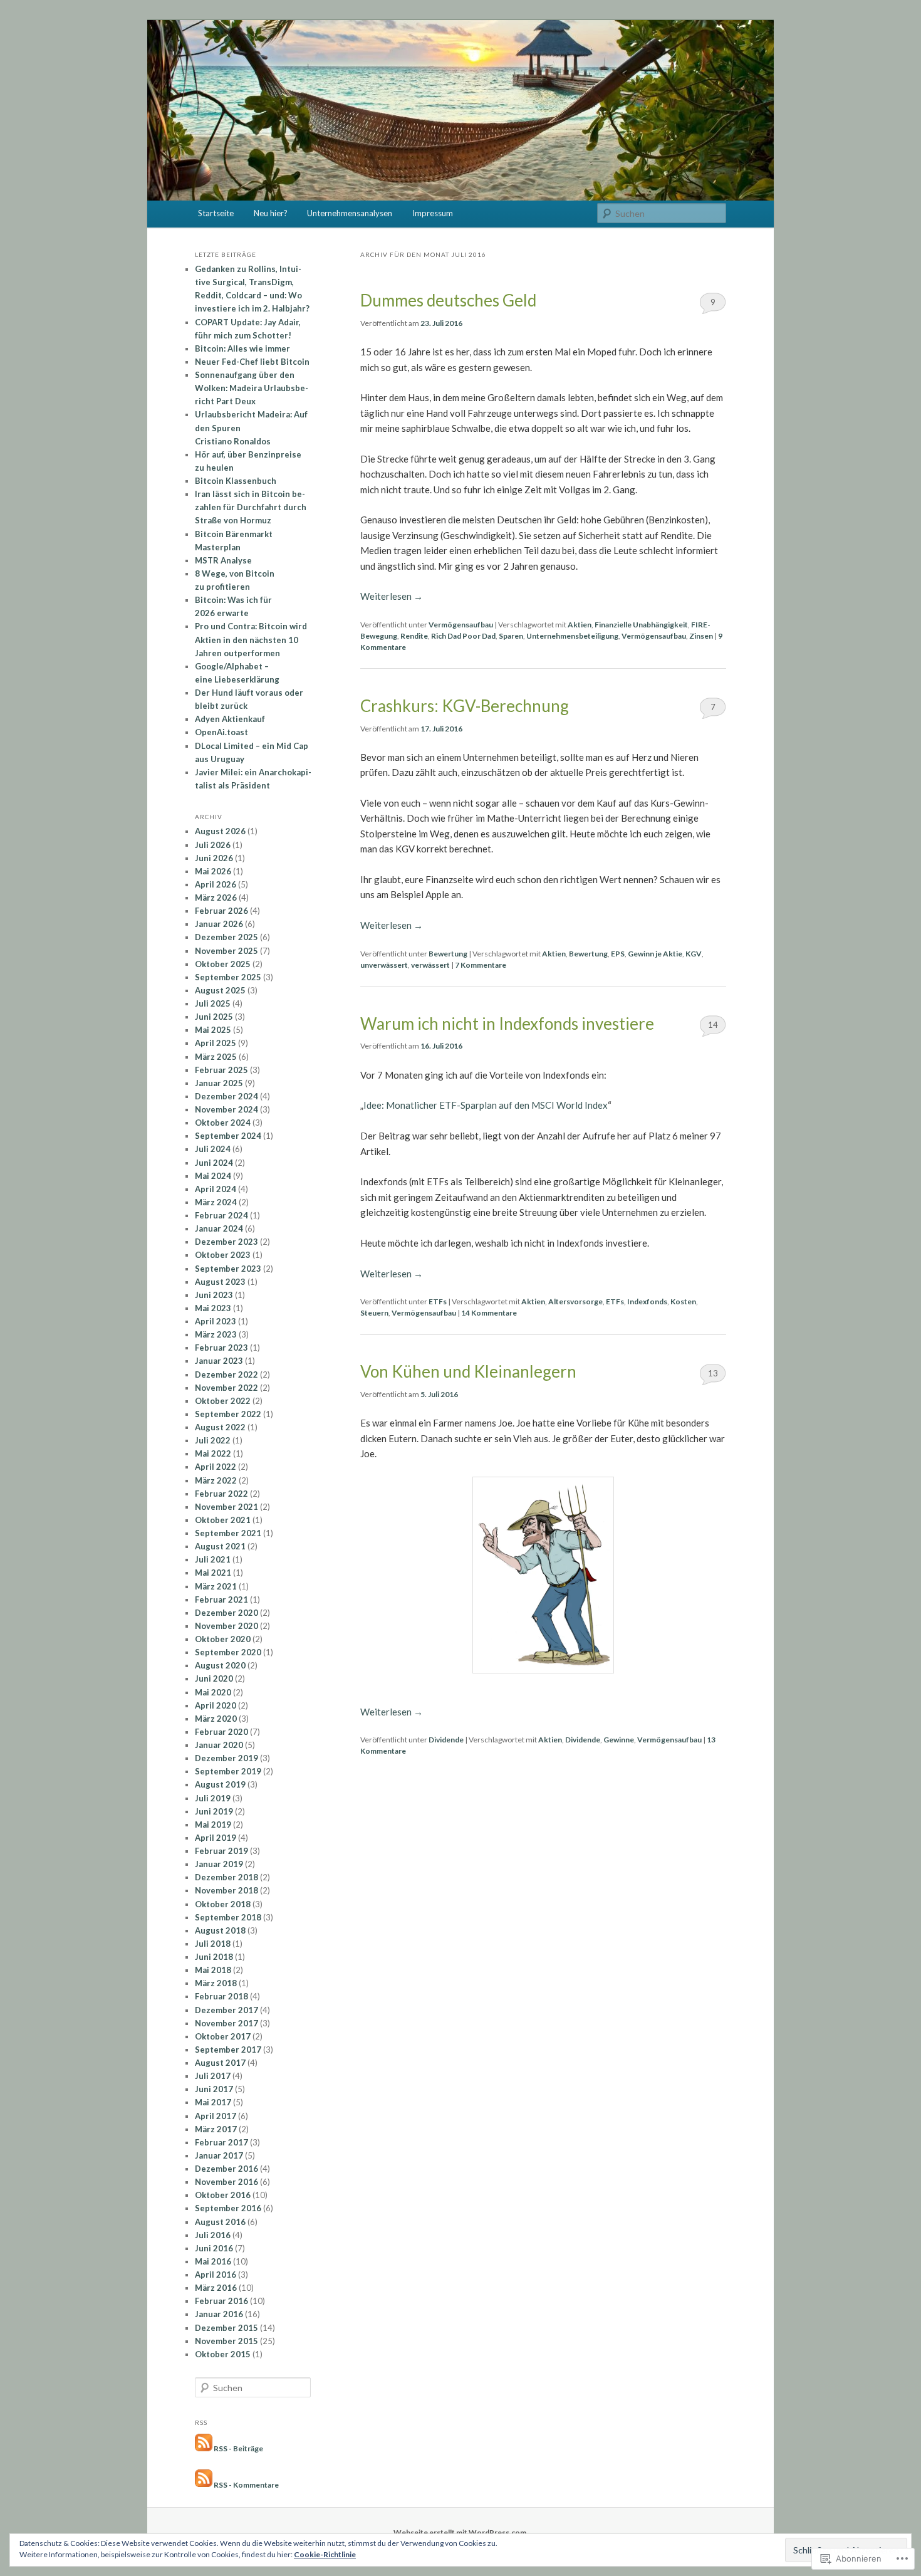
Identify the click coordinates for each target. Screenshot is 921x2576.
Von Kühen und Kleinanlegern (468, 1371)
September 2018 (228, 1917)
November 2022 (226, 1388)
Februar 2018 (221, 1996)
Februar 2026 (221, 911)
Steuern (374, 1313)
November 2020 (226, 1626)
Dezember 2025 (226, 937)
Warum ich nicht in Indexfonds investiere (507, 1024)
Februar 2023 (221, 1348)
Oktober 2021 (223, 1520)
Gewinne (619, 1740)
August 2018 (220, 1930)
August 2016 (220, 2222)
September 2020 (228, 1652)
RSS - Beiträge (238, 2448)
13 (713, 1373)
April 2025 (216, 1043)
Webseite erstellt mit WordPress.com (460, 2532)
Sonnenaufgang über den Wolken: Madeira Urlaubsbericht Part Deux (252, 388)
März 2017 (216, 2129)
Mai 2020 (213, 1692)
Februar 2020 (221, 1732)
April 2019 (216, 1838)
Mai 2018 (213, 1970)
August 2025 (220, 990)
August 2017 (220, 2063)
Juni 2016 (214, 2248)
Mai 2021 (213, 1573)
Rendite (414, 636)
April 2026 (216, 884)
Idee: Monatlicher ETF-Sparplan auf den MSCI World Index (486, 1105)
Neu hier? (271, 213)
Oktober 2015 (223, 2354)
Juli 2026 (213, 845)
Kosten (683, 1301)
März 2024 (216, 1202)
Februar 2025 (221, 1070)
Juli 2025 (213, 1003)
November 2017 (226, 2023)
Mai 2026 (213, 871)
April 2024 (216, 1189)
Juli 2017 (213, 2076)
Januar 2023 (219, 1361)
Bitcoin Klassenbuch (236, 481)
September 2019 (228, 1771)
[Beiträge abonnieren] (204, 2448)
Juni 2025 (214, 1017)
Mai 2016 (213, 2261)
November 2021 (226, 1507)
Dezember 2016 (226, 2169)
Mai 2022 (213, 1453)
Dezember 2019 (226, 1758)
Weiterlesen (392, 596)
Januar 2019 (219, 1864)
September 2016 (228, 2208)
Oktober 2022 (223, 1401)
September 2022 (228, 1414)
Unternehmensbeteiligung (572, 636)
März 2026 (216, 898)
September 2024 (228, 1136)
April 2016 (216, 2275)
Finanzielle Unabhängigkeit (641, 625)
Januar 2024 (219, 1228)
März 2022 (216, 1480)
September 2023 (228, 1269)
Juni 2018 (214, 1957)
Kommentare (481, 965)
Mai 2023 (213, 1308)
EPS (618, 954)
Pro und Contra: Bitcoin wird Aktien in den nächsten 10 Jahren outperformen (251, 639)
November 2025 (226, 951)
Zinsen (701, 636)
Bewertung (448, 954)
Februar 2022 (221, 1494)
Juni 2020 (214, 1678)
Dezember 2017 (226, 2010)
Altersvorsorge (575, 1301)
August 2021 (220, 1546)
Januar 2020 (219, 1745)
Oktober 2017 (223, 2036)
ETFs (438, 1301)
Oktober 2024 (223, 1123)
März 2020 (216, 1719)
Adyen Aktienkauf (230, 719)
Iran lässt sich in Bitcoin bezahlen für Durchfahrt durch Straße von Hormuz (251, 507)
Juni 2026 (214, 858)
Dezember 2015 (226, 2328)
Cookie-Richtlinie (325, 2554)
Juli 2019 (213, 1798)
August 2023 (220, 1282)
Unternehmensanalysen (350, 213)
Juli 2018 (213, 1944)
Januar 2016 (219, 2314)
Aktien (580, 625)
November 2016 (226, 2182)
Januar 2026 (219, 924)
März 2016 (216, 2288)
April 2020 (216, 1705)
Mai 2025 (213, 1030)
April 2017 (216, 2116)
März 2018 (216, 1983)
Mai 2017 (213, 2102)
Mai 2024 (213, 1176)
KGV (694, 954)
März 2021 (216, 1586)
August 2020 (220, 1665)
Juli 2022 (213, 1440)
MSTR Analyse (223, 560)
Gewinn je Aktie (655, 954)
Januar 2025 (219, 1083)
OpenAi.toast (221, 732)
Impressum (433, 213)
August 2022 (220, 1427)
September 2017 (228, 2050)
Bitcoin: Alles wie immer (242, 348)
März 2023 (216, 1334)
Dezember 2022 (226, 1374)
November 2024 (226, 1109)
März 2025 (216, 1057)
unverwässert (384, 965)
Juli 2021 (213, 1559)
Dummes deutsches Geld (448, 300)
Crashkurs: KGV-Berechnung (465, 706)
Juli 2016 (213, 2235)
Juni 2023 (214, 1295)
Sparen (511, 636)
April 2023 (216, 1321)
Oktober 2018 (223, 1904)
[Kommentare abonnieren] (204, 2484)
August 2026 (220, 831)
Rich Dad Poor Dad (463, 636)
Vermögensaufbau (461, 625)
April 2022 (216, 1467)
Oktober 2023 (223, 1255)
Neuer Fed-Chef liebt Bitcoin (252, 362)
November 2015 (226, 2341)
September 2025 (228, 977)
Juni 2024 (214, 1163)
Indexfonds (647, 1301)
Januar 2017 (219, 2155)
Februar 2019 (221, 1851)
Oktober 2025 (223, 964)
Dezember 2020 (226, 1613)
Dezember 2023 (226, 1242)
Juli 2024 (213, 1149)
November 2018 (226, 1890)
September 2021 (228, 1533)
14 (713, 1025)
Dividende (446, 1740)
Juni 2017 (214, 2089)
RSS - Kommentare (246, 2484)
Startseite (216, 213)
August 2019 (220, 1784)
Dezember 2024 (226, 1096)
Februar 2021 (221, 1600)
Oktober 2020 (223, 1639)
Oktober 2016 (223, 2195)
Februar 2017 (221, 2142)
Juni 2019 (214, 1811)
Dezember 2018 (226, 1877)
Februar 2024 (221, 1215)
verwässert (430, 965)
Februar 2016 (221, 2301)
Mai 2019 (213, 1825)
